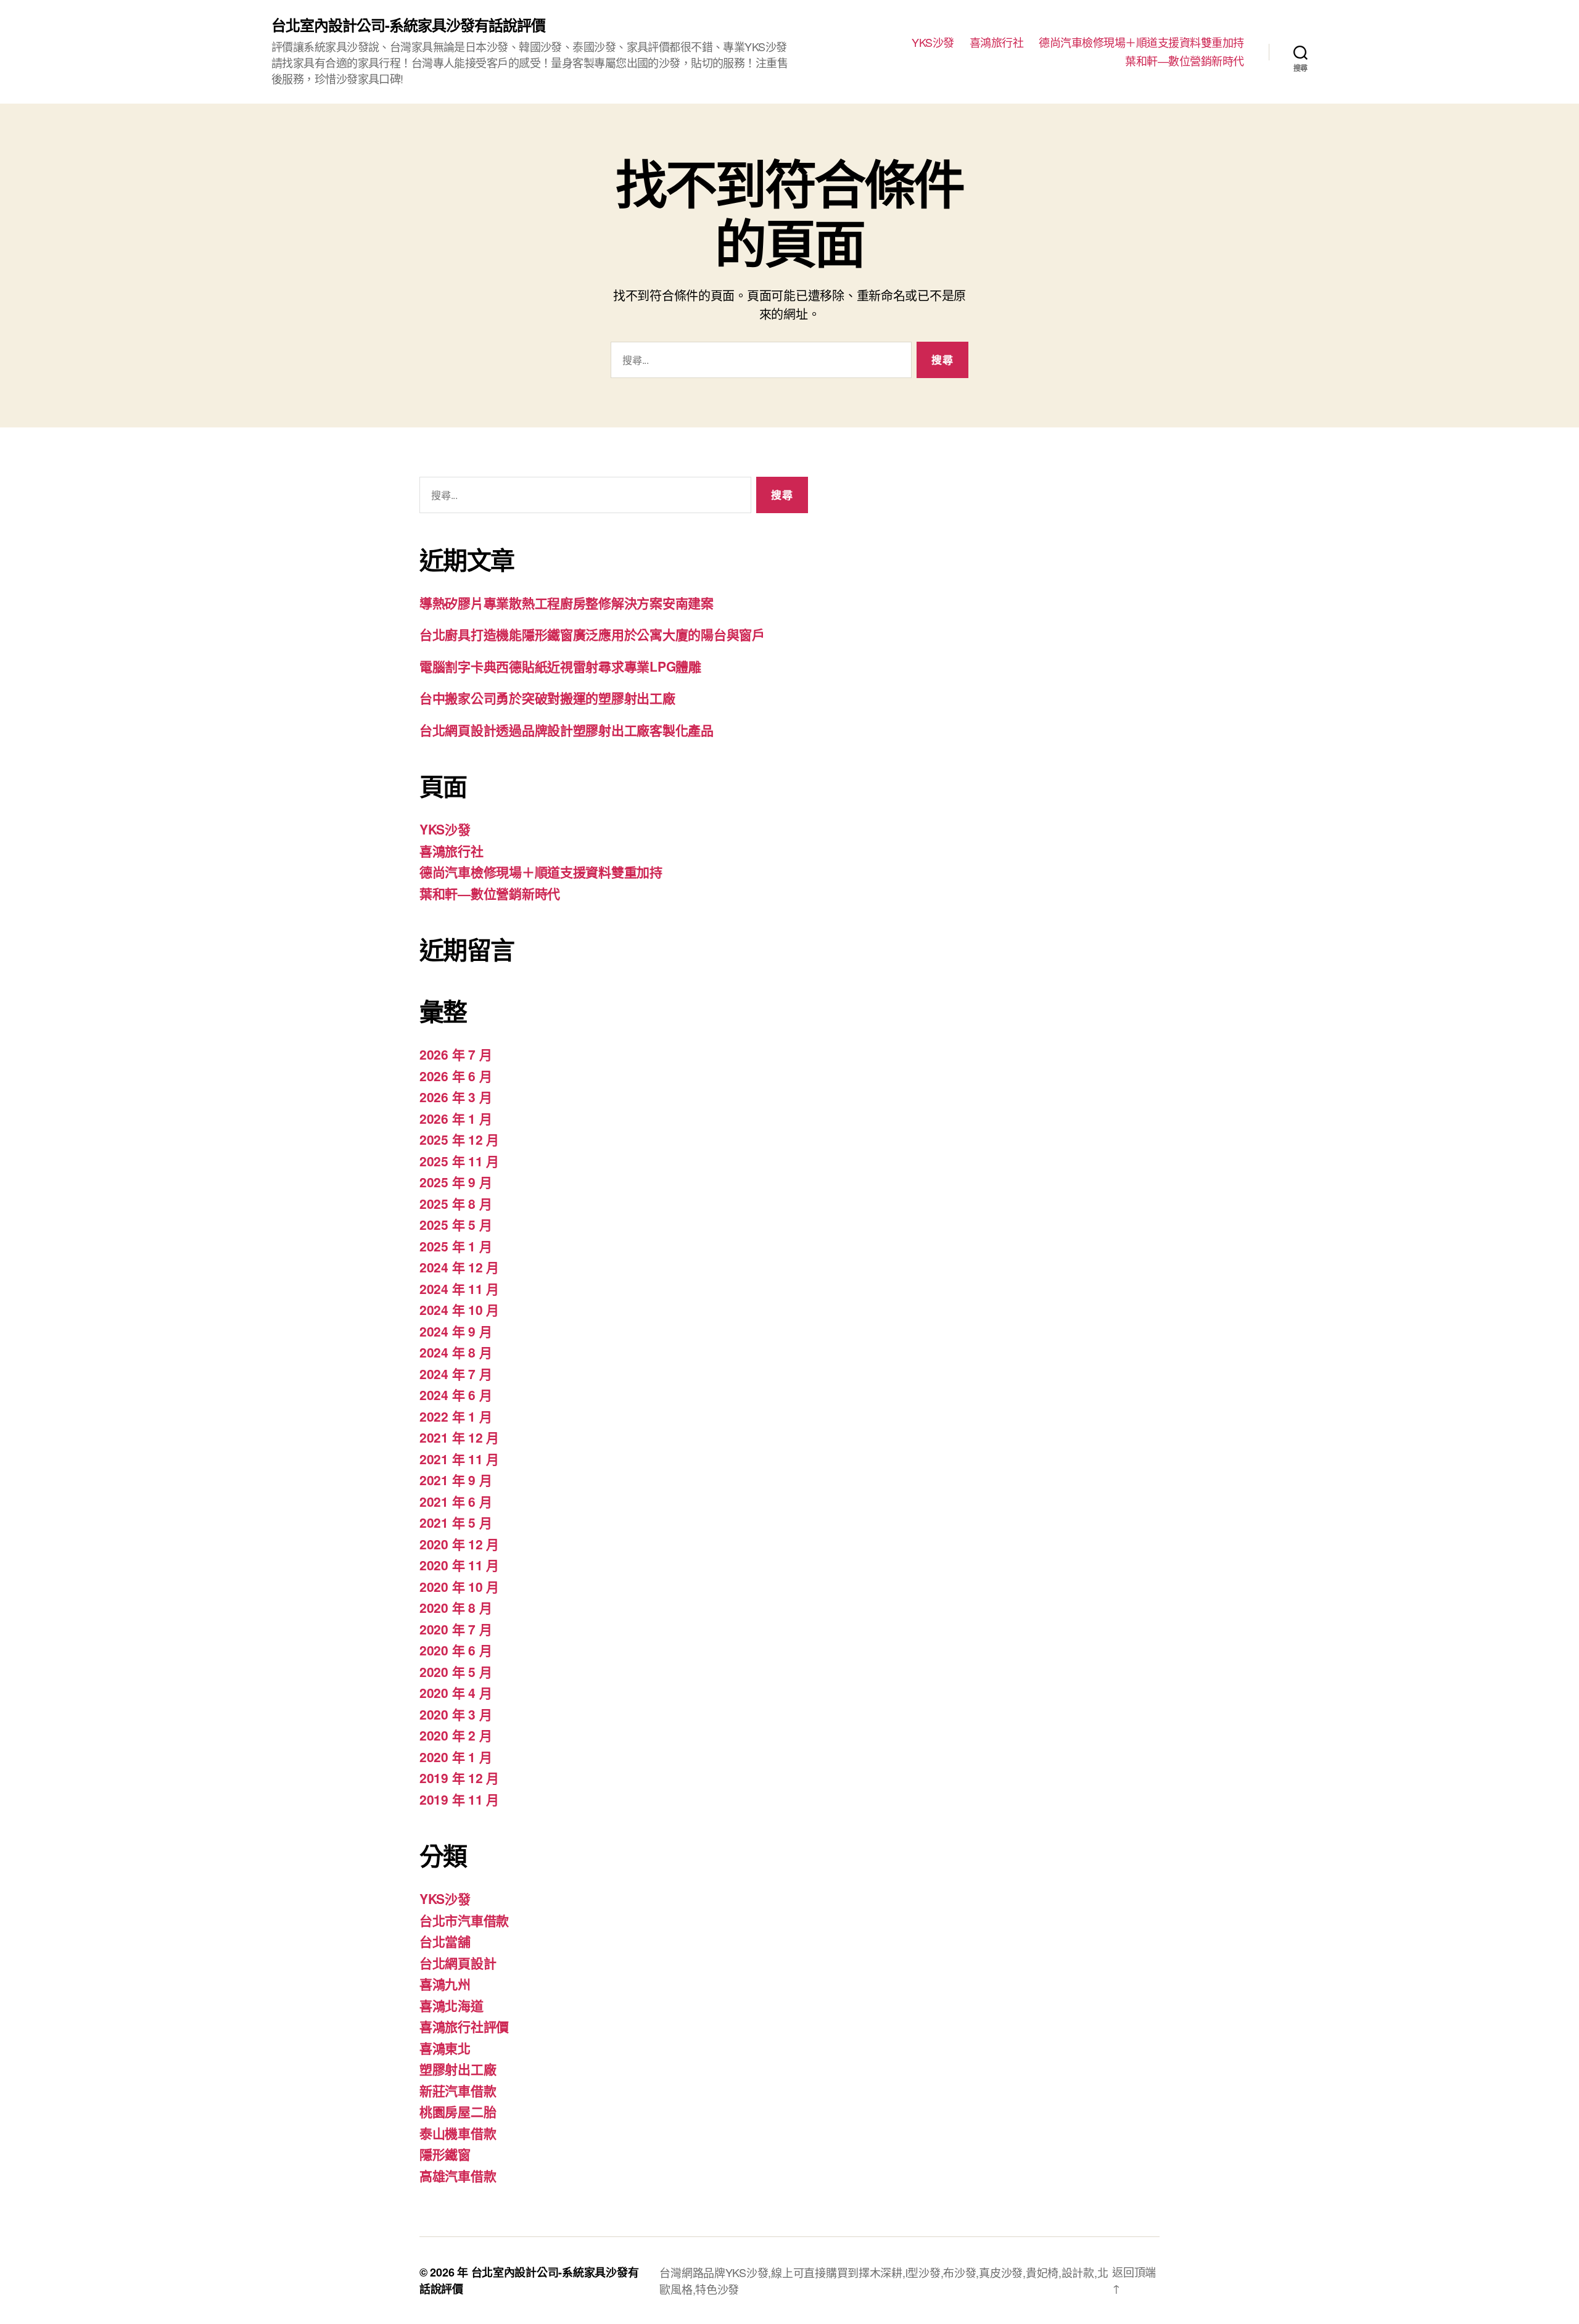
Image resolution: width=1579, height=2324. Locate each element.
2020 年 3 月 (456, 1714)
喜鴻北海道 (451, 2005)
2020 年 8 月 (456, 1607)
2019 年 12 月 (459, 1778)
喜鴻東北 (445, 2048)
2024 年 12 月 (459, 1267)
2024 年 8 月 (456, 1352)
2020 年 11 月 (459, 1565)
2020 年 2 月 (456, 1735)
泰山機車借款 (458, 2133)
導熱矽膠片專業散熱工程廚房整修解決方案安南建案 (567, 603)
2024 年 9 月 (456, 1331)
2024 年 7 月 (456, 1374)
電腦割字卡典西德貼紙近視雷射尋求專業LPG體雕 (560, 666)
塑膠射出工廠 (458, 2069)
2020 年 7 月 (456, 1629)
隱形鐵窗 (445, 2154)
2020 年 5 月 (456, 1671)
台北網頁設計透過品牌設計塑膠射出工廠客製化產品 (567, 730)
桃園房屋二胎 (458, 2111)
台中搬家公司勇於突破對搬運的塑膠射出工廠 (547, 698)
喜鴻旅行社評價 (464, 2026)
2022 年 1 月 (456, 1416)
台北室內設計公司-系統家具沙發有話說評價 (408, 25)
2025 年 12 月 (459, 1139)
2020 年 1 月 (456, 1757)
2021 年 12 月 (459, 1437)
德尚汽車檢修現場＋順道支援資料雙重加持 (1141, 43)
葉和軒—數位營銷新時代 (1185, 61)
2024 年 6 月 (456, 1395)
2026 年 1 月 (456, 1118)
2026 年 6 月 (456, 1076)
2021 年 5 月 (456, 1522)
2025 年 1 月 (456, 1246)
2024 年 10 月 (459, 1309)
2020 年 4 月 (456, 1692)
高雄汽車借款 (458, 2175)
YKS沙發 (933, 43)
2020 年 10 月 (459, 1586)
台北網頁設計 (458, 1963)
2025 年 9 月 (456, 1182)
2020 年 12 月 (459, 1544)
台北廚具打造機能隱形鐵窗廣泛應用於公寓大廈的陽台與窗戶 (592, 634)
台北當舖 (445, 1941)
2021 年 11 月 (459, 1459)
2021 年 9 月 (456, 1480)
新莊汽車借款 (458, 2090)
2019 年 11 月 (459, 1799)
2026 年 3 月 (456, 1097)
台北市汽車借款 (464, 1920)
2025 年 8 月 (456, 1203)
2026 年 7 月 (456, 1054)
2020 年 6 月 (456, 1650)
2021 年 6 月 (456, 1501)
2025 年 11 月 (459, 1161)
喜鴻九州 (445, 1984)
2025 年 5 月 (456, 1224)
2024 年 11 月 (459, 1288)
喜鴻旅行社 (997, 43)
